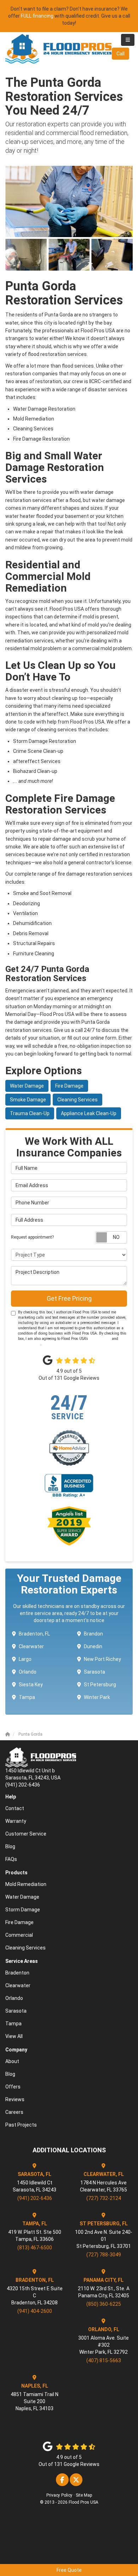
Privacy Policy (29, 1344)
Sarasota (94, 1672)
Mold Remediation (26, 1884)
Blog (10, 1846)
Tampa (27, 1697)
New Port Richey (102, 1659)
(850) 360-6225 (104, 2304)
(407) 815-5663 (104, 2360)
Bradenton (17, 1973)
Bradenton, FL (34, 1634)
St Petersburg (100, 1685)
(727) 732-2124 (104, 2198)
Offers (13, 2087)
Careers (14, 2112)
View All (14, 2036)
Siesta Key (31, 1685)
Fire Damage (69, 1086)
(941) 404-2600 (35, 2311)
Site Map (84, 2495)
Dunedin (93, 1646)
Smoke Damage (28, 1100)
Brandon (93, 1634)
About (12, 2061)
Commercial (19, 1935)
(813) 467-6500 (35, 2248)
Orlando (28, 1672)
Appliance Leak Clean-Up (89, 1113)
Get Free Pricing (69, 1298)
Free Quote (69, 2570)
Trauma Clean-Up (30, 1113)
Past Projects (21, 2125)
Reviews (15, 2099)
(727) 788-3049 (104, 2255)
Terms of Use (100, 1339)
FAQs (11, 1859)
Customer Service (26, 1834)
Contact (15, 1808)
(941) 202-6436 (35, 2198)
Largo (25, 1659)
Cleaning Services (77, 1100)
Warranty (16, 1821)
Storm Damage (23, 1910)
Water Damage (27, 1086)
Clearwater (31, 1646)
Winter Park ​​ (97, 1697)
